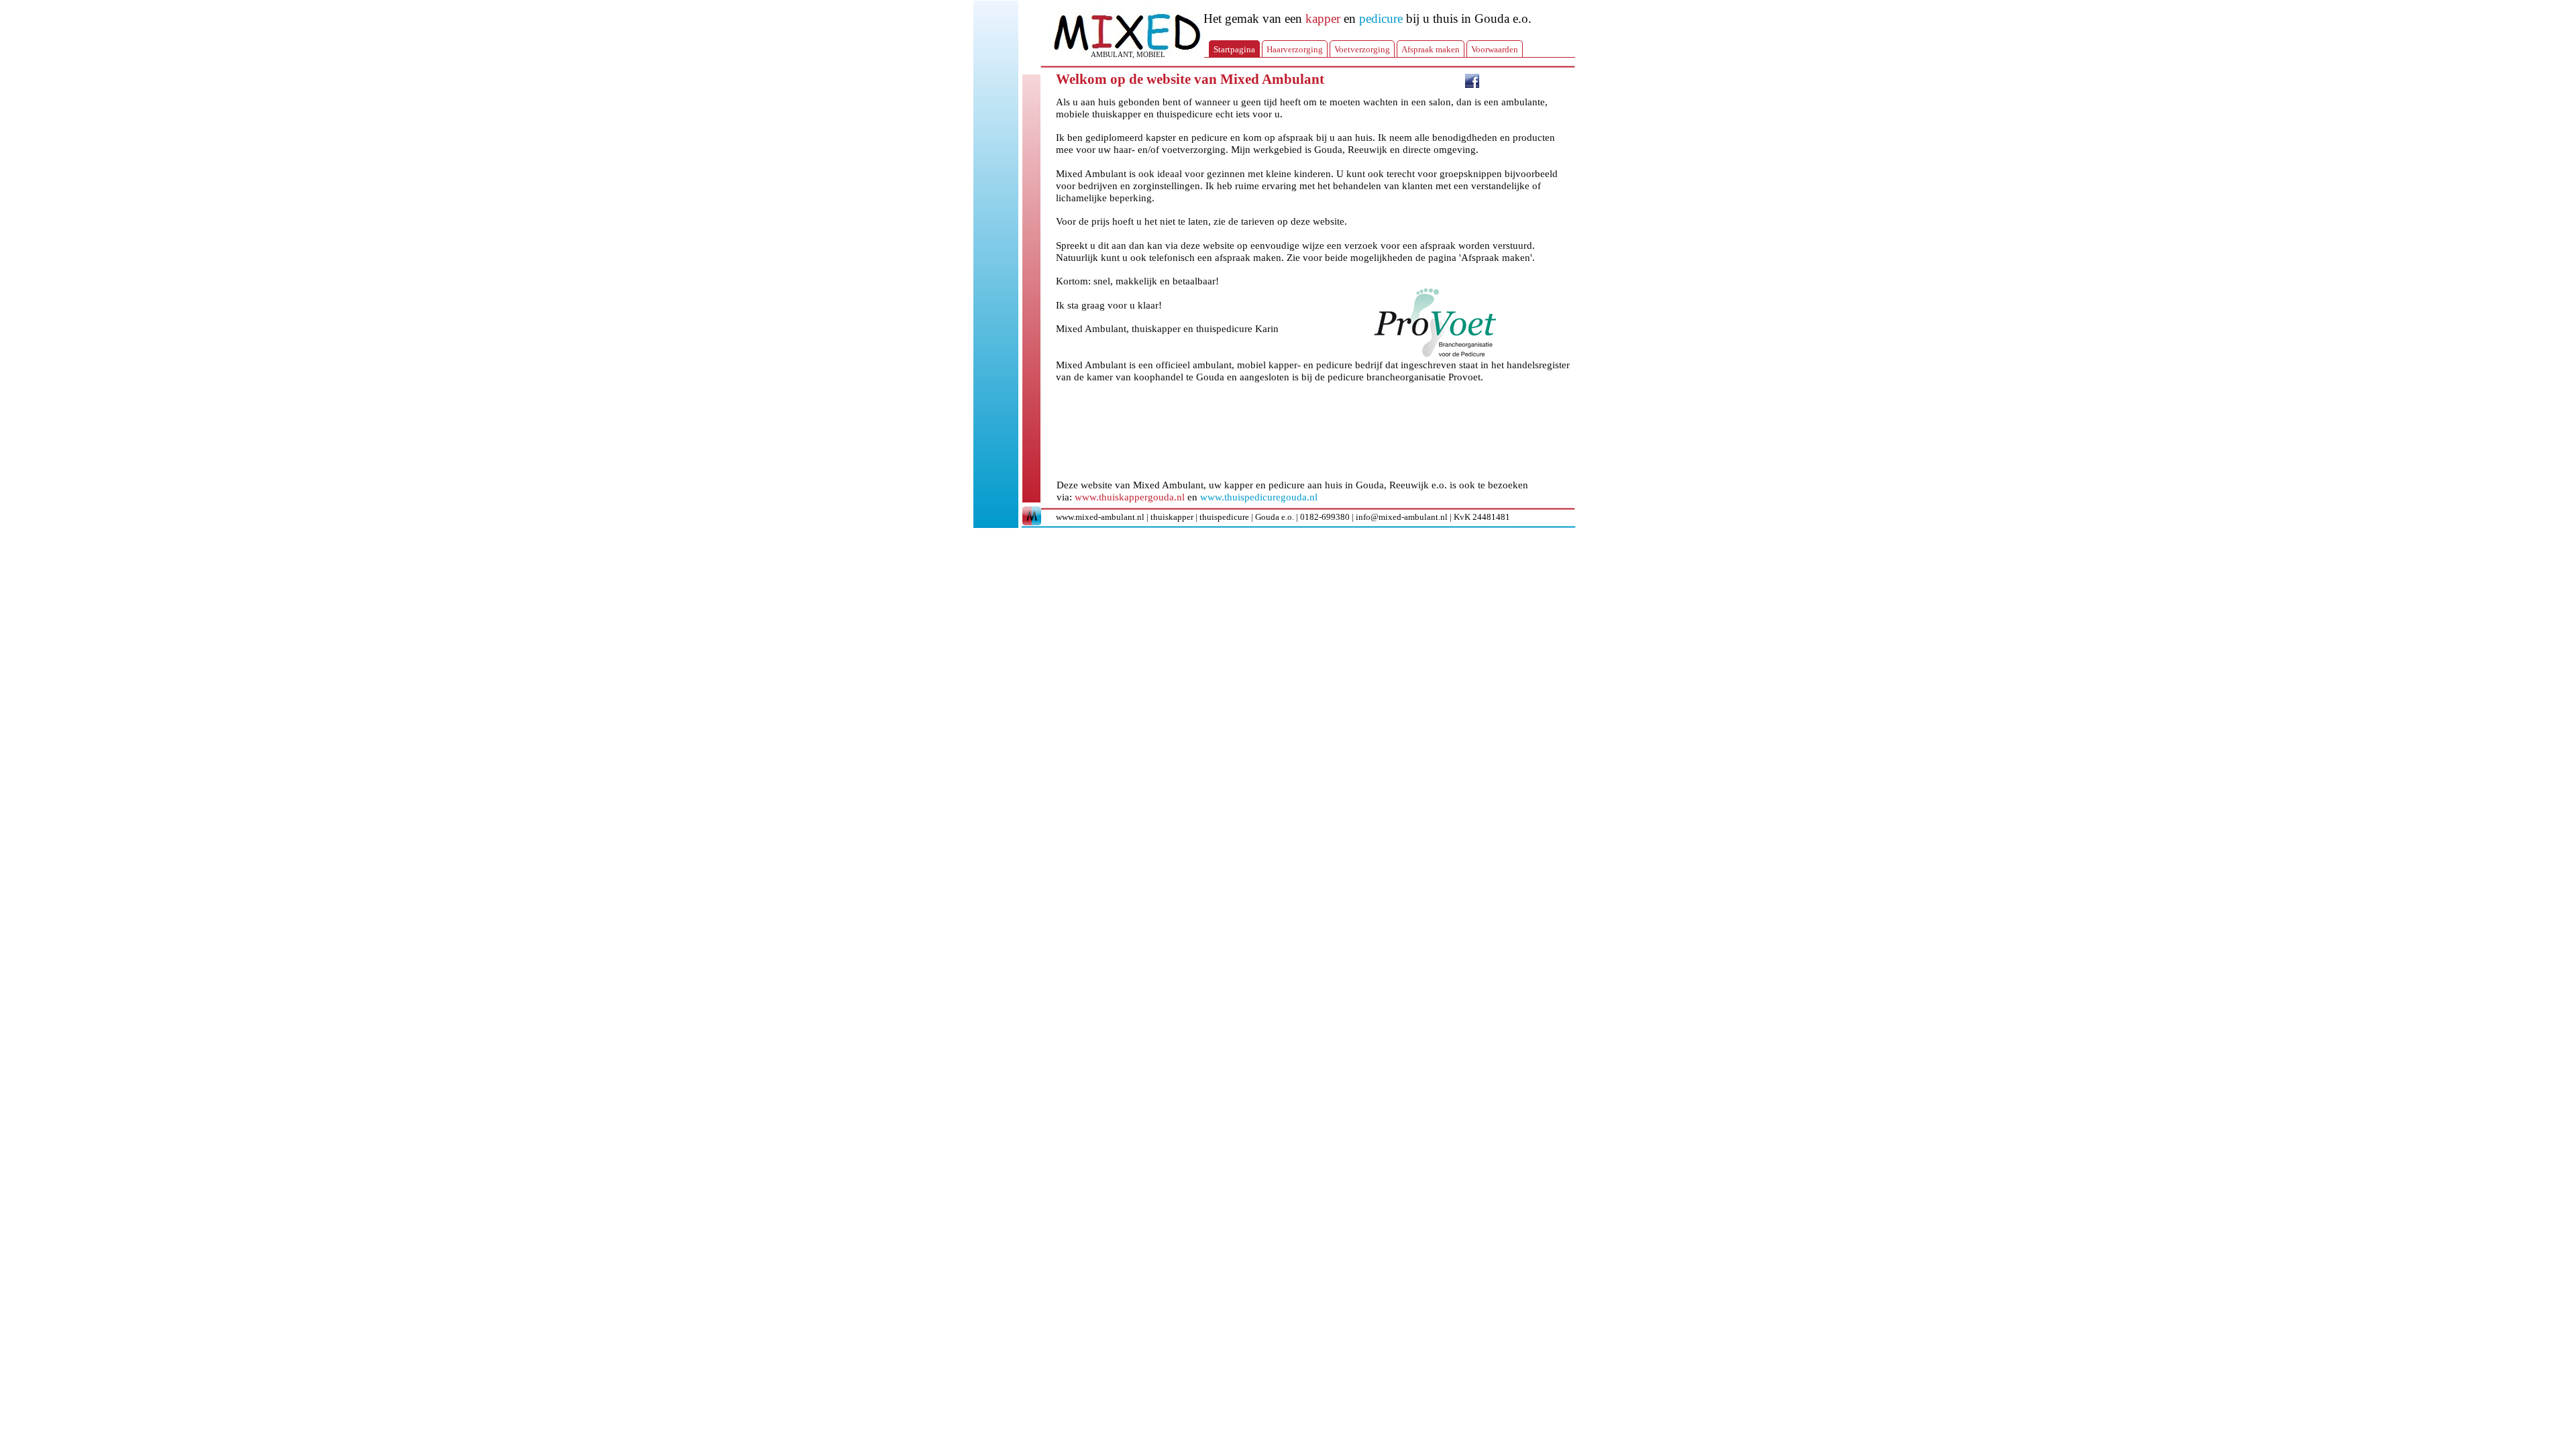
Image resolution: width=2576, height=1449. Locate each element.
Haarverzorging (1295, 49)
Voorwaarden (1495, 49)
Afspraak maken (1431, 49)
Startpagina (1234, 49)
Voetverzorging (1362, 49)
